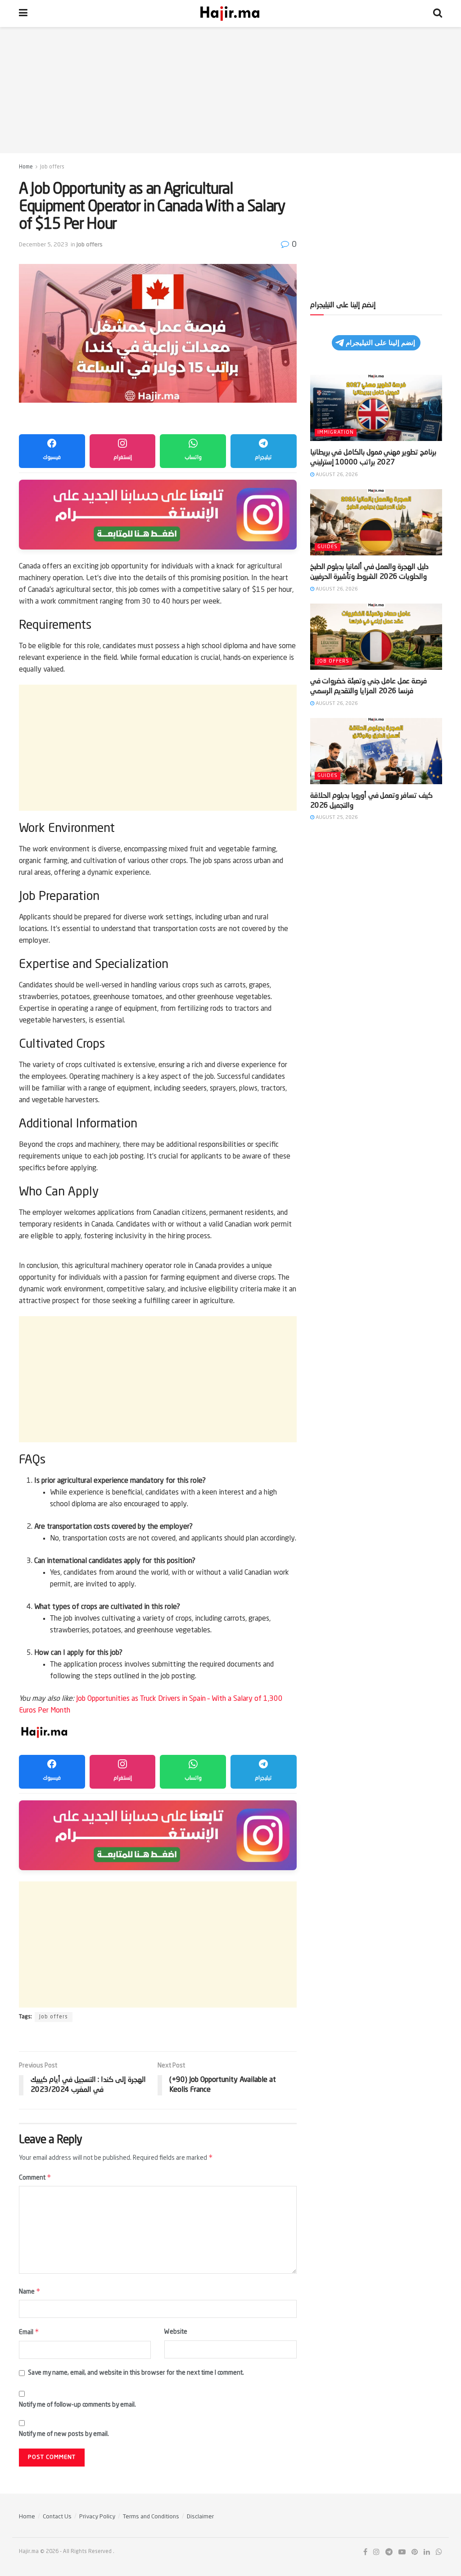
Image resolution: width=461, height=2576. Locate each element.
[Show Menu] (23, 14)
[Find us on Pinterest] (415, 2552)
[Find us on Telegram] (389, 2552)
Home (26, 167)
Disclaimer (200, 2517)
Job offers (52, 167)
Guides (328, 547)
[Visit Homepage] (230, 14)
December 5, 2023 (43, 245)
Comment (35, 2177)
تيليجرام (263, 458)
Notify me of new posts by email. (64, 2434)
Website (176, 2332)
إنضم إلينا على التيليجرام (380, 343)
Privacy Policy (97, 2517)
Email (29, 2332)
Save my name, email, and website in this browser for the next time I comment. (136, 2373)
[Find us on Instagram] (376, 2552)
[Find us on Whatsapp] (439, 2552)
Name (30, 2291)
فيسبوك (52, 458)
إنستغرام (123, 458)
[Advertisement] (230, 90)
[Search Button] (438, 14)
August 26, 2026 (336, 475)
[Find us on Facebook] (365, 2552)
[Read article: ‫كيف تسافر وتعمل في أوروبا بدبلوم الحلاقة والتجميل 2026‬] (376, 751)
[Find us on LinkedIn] (427, 2552)
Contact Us (57, 2517)
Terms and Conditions (151, 2517)
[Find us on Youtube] (402, 2552)
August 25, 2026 (336, 818)
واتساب (193, 458)
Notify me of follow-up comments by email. (77, 2405)
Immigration (336, 433)
